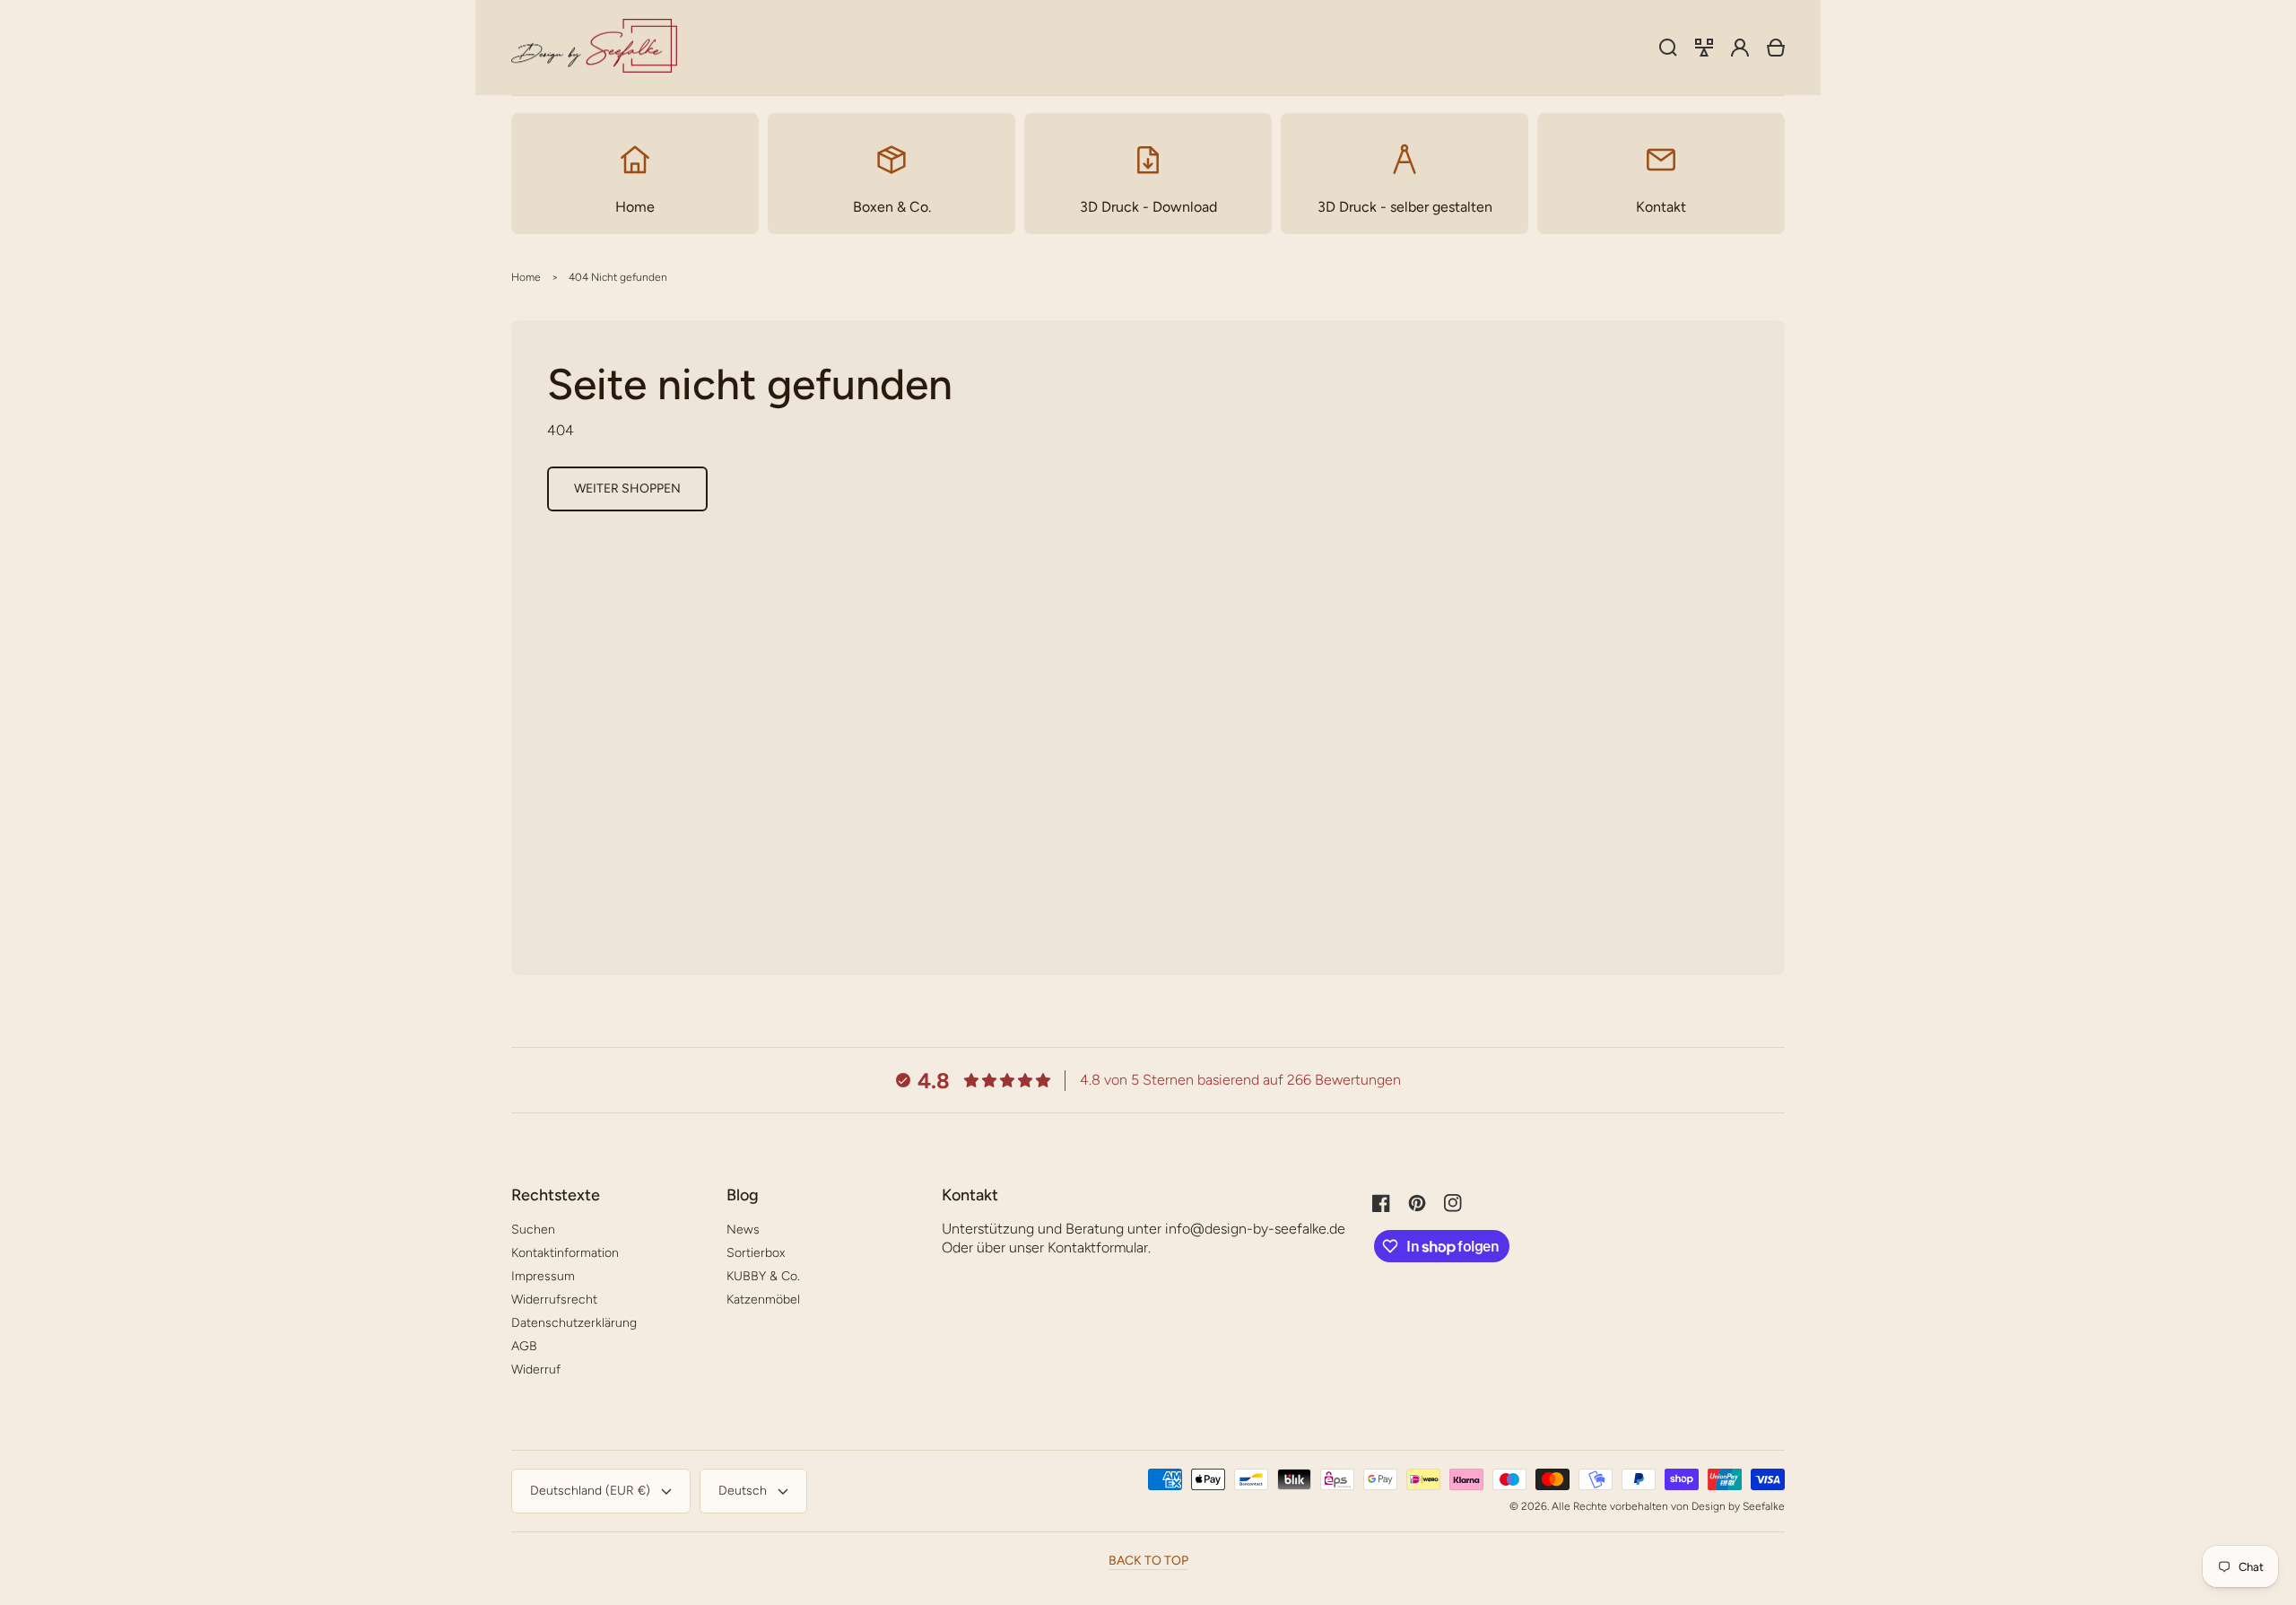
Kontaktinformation (565, 1253)
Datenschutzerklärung (574, 1323)
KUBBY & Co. (763, 1276)
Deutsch (743, 1491)
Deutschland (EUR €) (590, 1491)
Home (526, 277)
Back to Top (1148, 1561)
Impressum (543, 1276)
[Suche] (1668, 48)
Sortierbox (756, 1253)
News (743, 1230)
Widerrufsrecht (554, 1300)
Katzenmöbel (763, 1300)
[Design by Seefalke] (595, 48)
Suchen (533, 1230)
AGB (524, 1346)
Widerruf (536, 1369)
